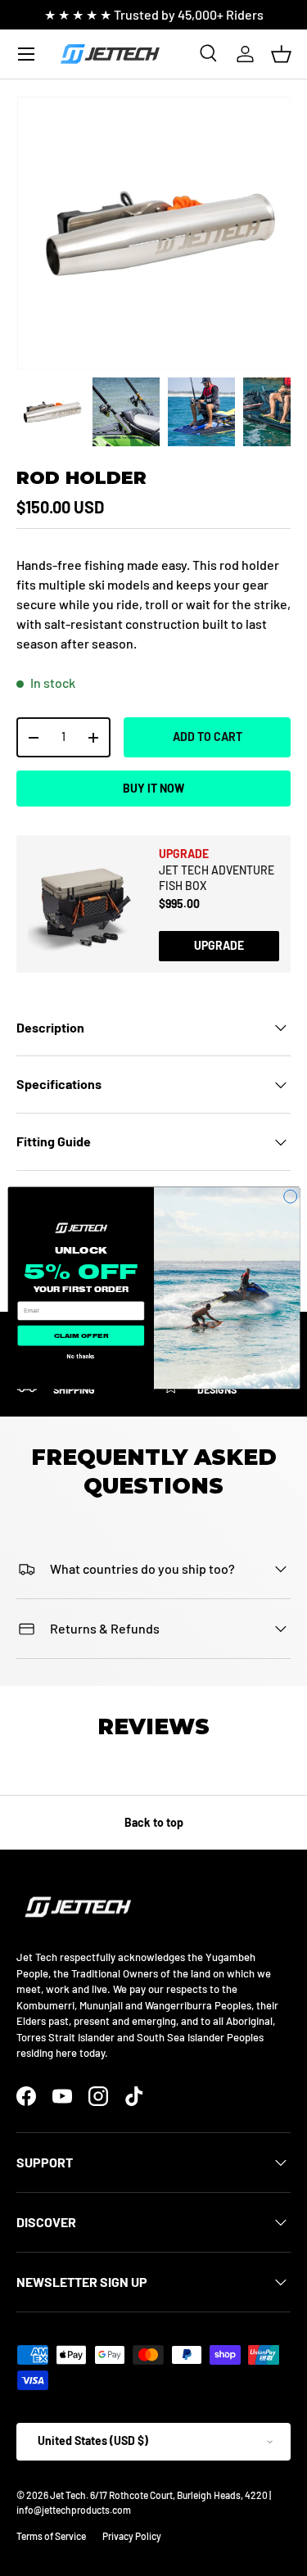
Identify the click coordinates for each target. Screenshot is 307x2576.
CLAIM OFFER (80, 1335)
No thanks (81, 1355)
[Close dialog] (290, 1196)
